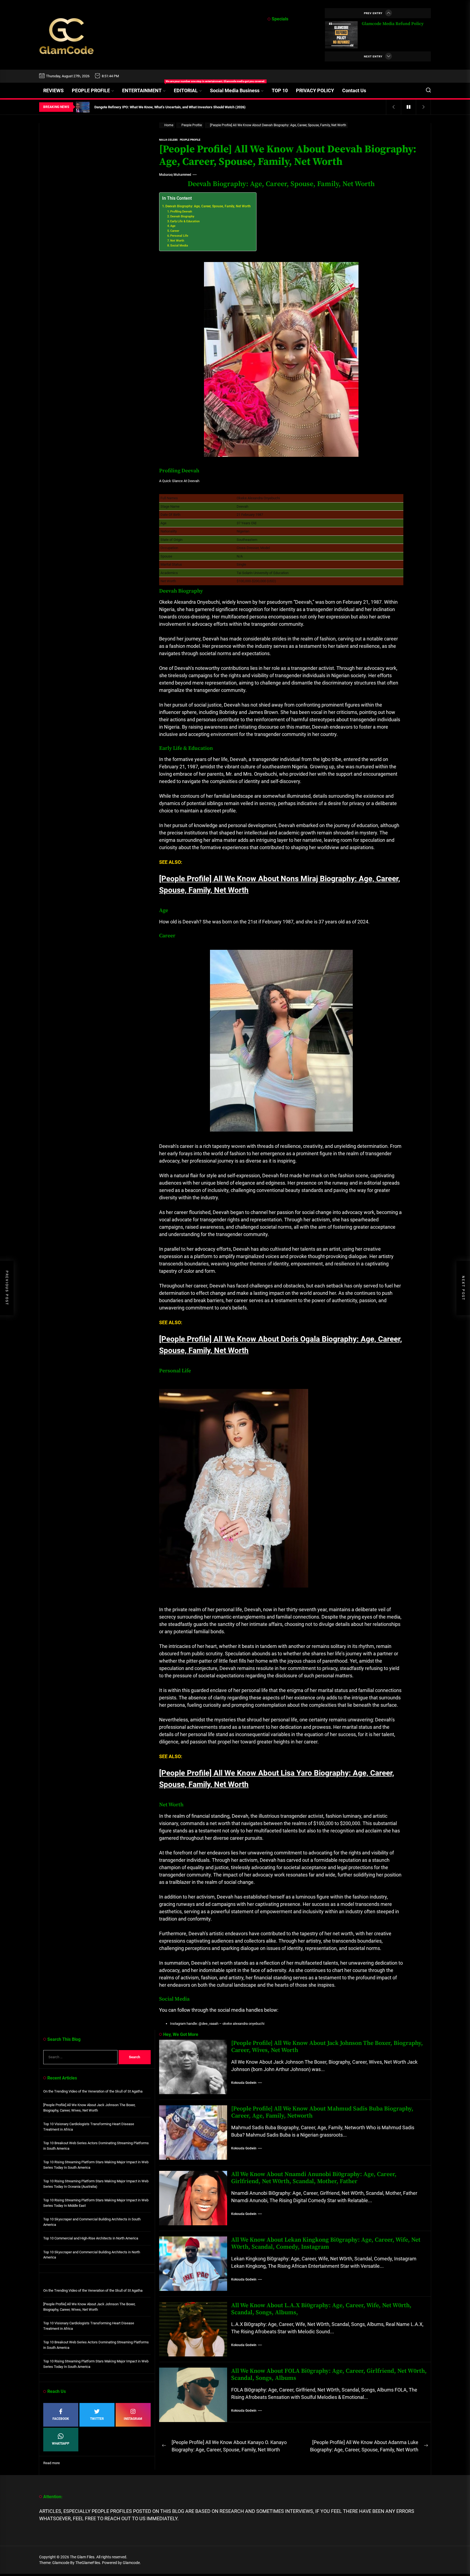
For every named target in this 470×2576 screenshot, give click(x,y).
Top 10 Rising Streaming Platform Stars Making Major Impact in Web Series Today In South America (96, 2165)
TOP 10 (280, 90)
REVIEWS (53, 90)
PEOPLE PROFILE (91, 90)
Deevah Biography (182, 216)
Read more (52, 2463)
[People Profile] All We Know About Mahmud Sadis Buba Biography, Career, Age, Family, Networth (322, 2112)
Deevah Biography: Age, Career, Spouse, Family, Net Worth (208, 206)
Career (175, 231)
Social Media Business (235, 90)
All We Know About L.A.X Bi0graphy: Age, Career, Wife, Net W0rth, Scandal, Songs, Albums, (321, 2309)
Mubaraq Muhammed (175, 175)
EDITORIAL (186, 90)
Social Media (179, 246)
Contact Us (354, 90)
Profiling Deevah (181, 212)
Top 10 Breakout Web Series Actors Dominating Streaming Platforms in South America (96, 2146)
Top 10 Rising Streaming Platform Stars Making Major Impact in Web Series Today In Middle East (96, 2203)
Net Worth (177, 241)
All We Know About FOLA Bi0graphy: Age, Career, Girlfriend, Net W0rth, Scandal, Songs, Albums (329, 2375)
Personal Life (179, 236)
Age (173, 226)
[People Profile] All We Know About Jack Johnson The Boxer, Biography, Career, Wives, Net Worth (327, 2047)
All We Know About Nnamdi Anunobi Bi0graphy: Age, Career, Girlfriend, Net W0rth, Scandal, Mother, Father (314, 2178)
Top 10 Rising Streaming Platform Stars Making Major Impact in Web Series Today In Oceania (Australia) (96, 2184)
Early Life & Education (185, 221)
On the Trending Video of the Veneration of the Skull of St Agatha (93, 2091)
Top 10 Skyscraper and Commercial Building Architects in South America (92, 2222)
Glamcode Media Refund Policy (393, 24)
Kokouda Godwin (244, 2083)
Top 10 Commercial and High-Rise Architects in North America (91, 2238)
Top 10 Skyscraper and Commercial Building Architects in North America (92, 2255)
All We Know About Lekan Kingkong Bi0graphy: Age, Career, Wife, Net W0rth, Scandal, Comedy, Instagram (326, 2243)
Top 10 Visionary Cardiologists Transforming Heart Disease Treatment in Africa (89, 2127)
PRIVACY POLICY (315, 90)
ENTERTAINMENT (146, 88)
